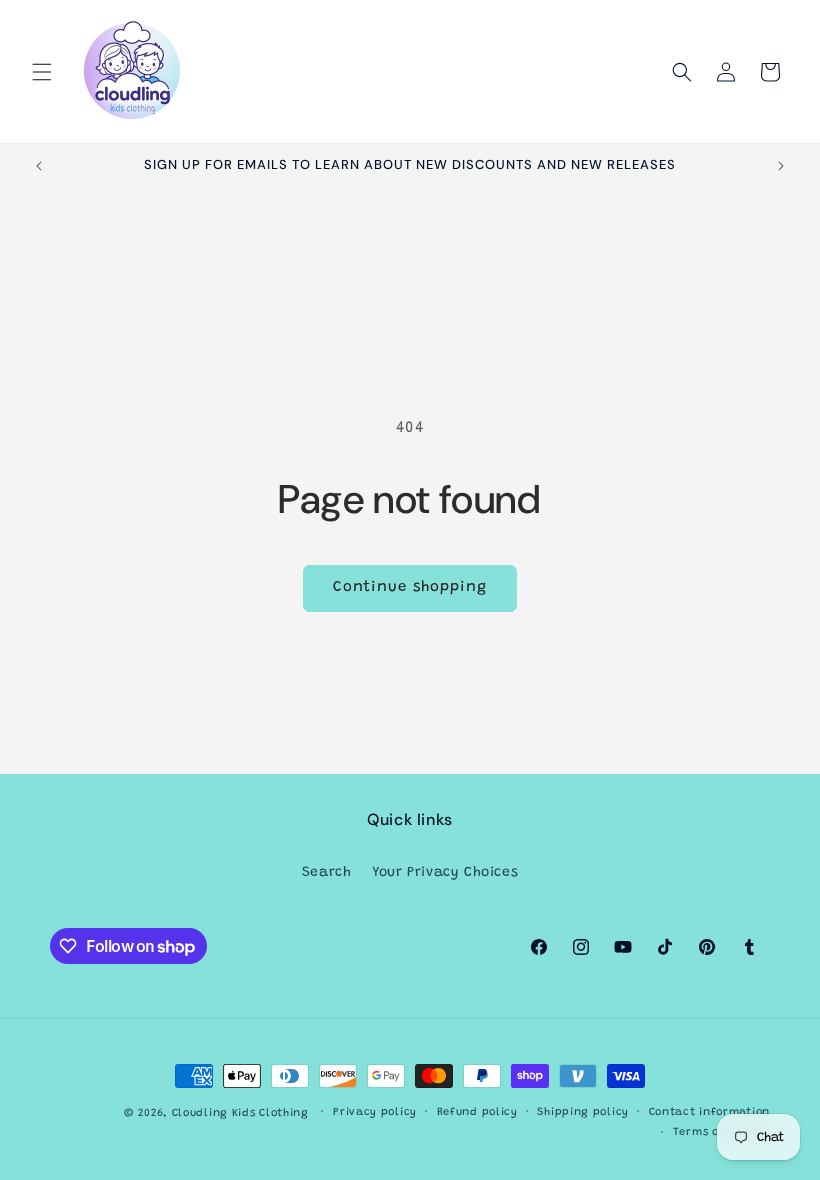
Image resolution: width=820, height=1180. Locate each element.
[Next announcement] (781, 166)
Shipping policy (583, 1112)
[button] (42, 72)
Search (327, 873)
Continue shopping (410, 587)
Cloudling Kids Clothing (240, 1113)
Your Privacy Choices (445, 873)
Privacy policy (375, 1112)
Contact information (709, 1112)
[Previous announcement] (39, 166)
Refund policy (477, 1112)
